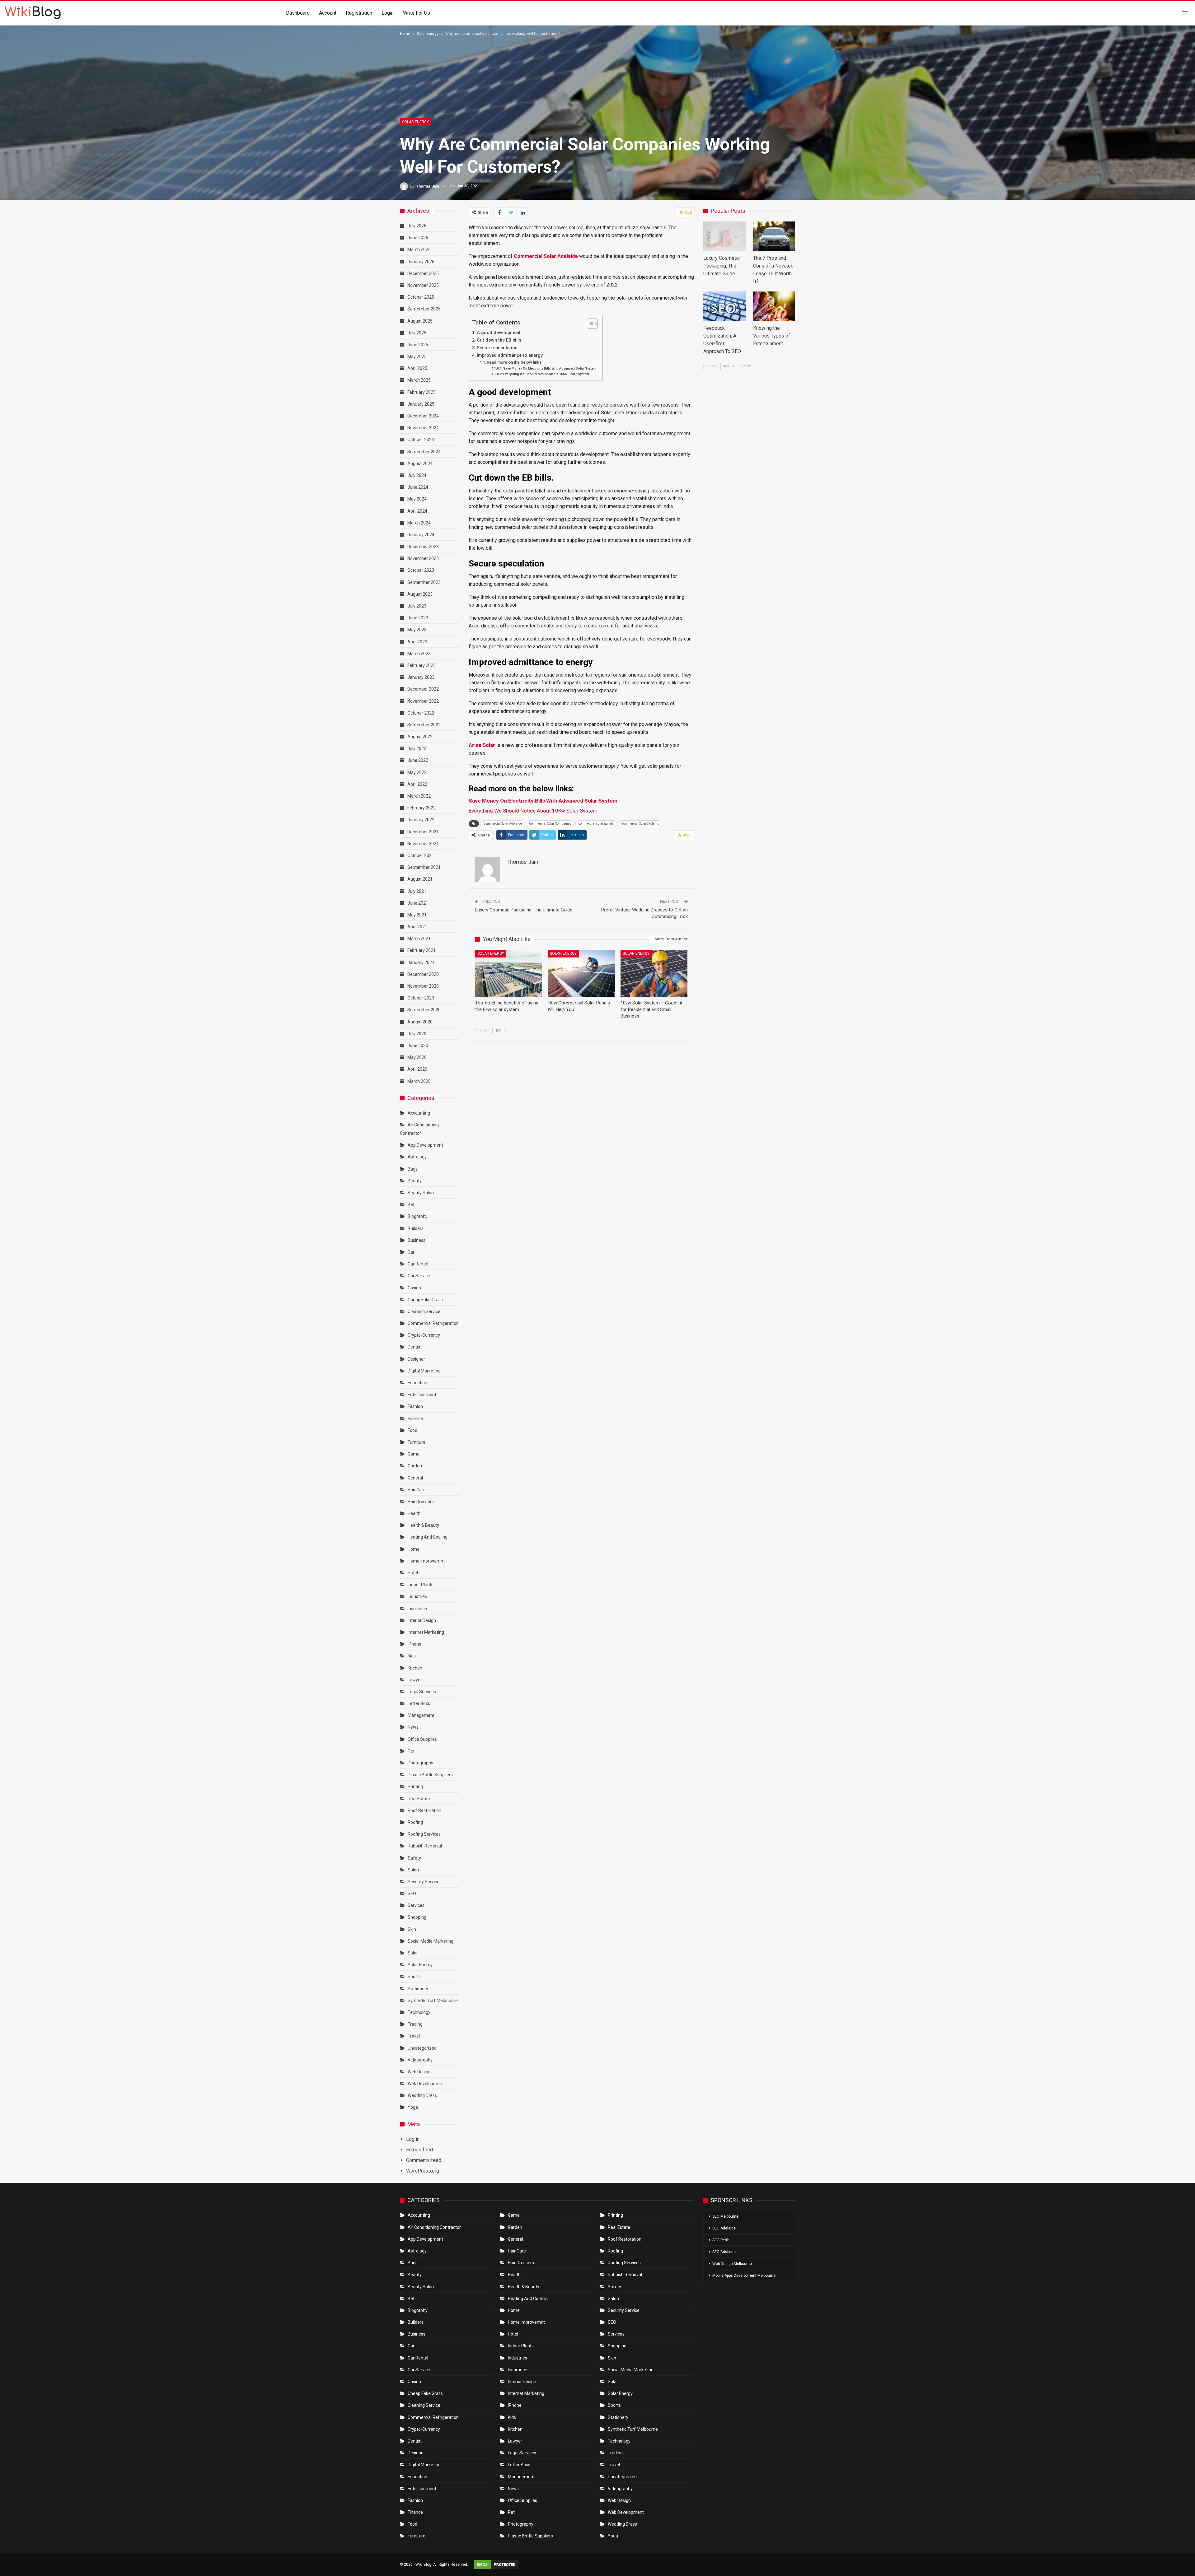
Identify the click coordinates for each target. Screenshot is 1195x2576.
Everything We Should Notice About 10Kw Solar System (546, 374)
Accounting (419, 1113)
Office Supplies (422, 1739)
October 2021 (421, 855)
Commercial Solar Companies (550, 824)
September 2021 (424, 867)
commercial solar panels (596, 824)
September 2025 (424, 309)
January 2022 (421, 820)
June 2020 (418, 1046)
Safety (414, 1858)
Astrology (417, 1157)
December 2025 (423, 273)
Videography (420, 2060)
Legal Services (422, 1692)
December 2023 (423, 547)
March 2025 (419, 380)
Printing (415, 1786)
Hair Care (417, 1490)
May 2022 (417, 772)
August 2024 (420, 463)
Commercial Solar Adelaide (503, 824)
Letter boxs (419, 1703)
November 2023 (423, 558)
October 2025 (421, 297)
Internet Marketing (426, 1632)
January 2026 (421, 262)
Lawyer (415, 1680)
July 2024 (417, 475)
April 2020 (417, 1069)
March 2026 (419, 249)
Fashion (415, 1406)
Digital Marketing (424, 1371)
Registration (359, 13)
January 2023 (421, 677)
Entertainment (422, 1395)
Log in (413, 2139)
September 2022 (424, 725)
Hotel (413, 1573)
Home (414, 1549)
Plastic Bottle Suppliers (430, 1775)
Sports (414, 1977)
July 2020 (417, 1034)
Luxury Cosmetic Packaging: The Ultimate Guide (524, 910)
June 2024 (418, 487)
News (413, 1727)
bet (411, 1204)
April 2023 (417, 642)
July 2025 (417, 333)
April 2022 (417, 784)
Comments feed (424, 2160)
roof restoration (424, 1810)
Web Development (426, 2084)
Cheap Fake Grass (425, 1300)
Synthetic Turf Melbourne (433, 2001)
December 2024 (423, 416)
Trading (415, 2024)
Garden (415, 1466)
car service (419, 1276)
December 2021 (423, 832)
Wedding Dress (423, 2095)
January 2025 (421, 404)
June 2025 (418, 345)
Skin (412, 1929)
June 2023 (418, 618)
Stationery (418, 1989)
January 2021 (421, 962)
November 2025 (423, 285)
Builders (416, 1228)
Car (411, 1252)
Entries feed (419, 2150)
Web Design (419, 2072)
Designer (416, 1359)
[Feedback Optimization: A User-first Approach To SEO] (724, 306)
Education (417, 1383)
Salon (413, 1870)
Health (414, 1513)
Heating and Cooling (428, 1537)
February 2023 (422, 665)
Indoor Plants (421, 1585)
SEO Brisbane (724, 2252)
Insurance (417, 1609)
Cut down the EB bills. (500, 340)
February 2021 (422, 950)
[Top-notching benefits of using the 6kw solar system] (509, 973)
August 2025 (420, 321)
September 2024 (424, 452)
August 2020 (420, 1022)
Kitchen (415, 1668)
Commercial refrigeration (433, 1323)
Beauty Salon (421, 1193)
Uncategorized (422, 2048)
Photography (420, 1763)
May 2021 (417, 915)
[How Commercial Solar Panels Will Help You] (581, 973)
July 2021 (417, 891)
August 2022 (420, 737)
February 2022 (422, 808)
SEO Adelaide (724, 2228)
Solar (413, 1953)
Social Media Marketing (431, 1941)
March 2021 (419, 939)
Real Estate (419, 1799)
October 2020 (421, 998)
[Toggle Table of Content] (589, 324)
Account (328, 13)
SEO (412, 1894)
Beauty (415, 1181)
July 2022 (417, 748)
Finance (415, 1418)
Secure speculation (497, 348)
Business (417, 1240)
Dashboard (298, 13)
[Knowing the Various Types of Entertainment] (774, 306)
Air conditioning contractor (434, 2227)
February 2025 (422, 392)
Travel (414, 2036)
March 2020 (419, 1081)
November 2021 (423, 844)
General (415, 1478)
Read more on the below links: (515, 362)
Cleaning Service (424, 1311)
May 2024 (417, 499)
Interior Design (422, 1620)
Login (388, 13)
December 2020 (423, 974)
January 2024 (421, 535)
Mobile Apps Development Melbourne (744, 2276)
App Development (425, 1145)
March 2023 (419, 654)
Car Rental (418, 1264)
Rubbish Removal (425, 1846)
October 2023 (421, 570)
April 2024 (417, 511)
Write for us (417, 13)
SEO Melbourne (725, 2216)
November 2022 (423, 701)
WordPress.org (423, 2171)
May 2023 (417, 630)
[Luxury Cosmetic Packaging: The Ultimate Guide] (724, 236)
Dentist (415, 1347)
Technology (419, 2012)
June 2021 (418, 903)
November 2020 (423, 986)
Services (416, 1905)
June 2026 (418, 238)
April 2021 (417, 927)
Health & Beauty (423, 1525)
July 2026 (417, 226)
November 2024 (423, 428)
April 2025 (417, 368)
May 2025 (417, 356)
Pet (411, 1751)
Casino (414, 1288)
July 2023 (417, 606)
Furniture (417, 1442)
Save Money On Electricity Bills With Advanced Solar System (550, 368)
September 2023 (424, 582)
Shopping (417, 1917)
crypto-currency (424, 1335)
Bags (413, 1169)
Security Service (424, 1882)
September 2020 (424, 1010)
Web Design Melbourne (732, 2264)
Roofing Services (424, 1834)
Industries (417, 1596)
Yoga (413, 2107)
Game (414, 1454)
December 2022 (423, 689)
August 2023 (420, 594)
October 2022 (421, 713)
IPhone (415, 1644)
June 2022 (418, 760)
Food (412, 1430)
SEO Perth (721, 2240)
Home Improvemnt (426, 1561)
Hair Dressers (421, 1502)
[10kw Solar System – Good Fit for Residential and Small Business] (654, 973)
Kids (412, 1656)
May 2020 (417, 1057)
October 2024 (421, 440)
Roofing (415, 1822)
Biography (418, 1216)
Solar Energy (415, 122)
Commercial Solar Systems (640, 824)
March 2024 (419, 523)
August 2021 (420, 879)
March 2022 (419, 796)
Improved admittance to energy (510, 355)
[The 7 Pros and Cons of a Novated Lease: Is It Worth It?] (774, 236)
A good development (499, 333)
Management (421, 1715)
